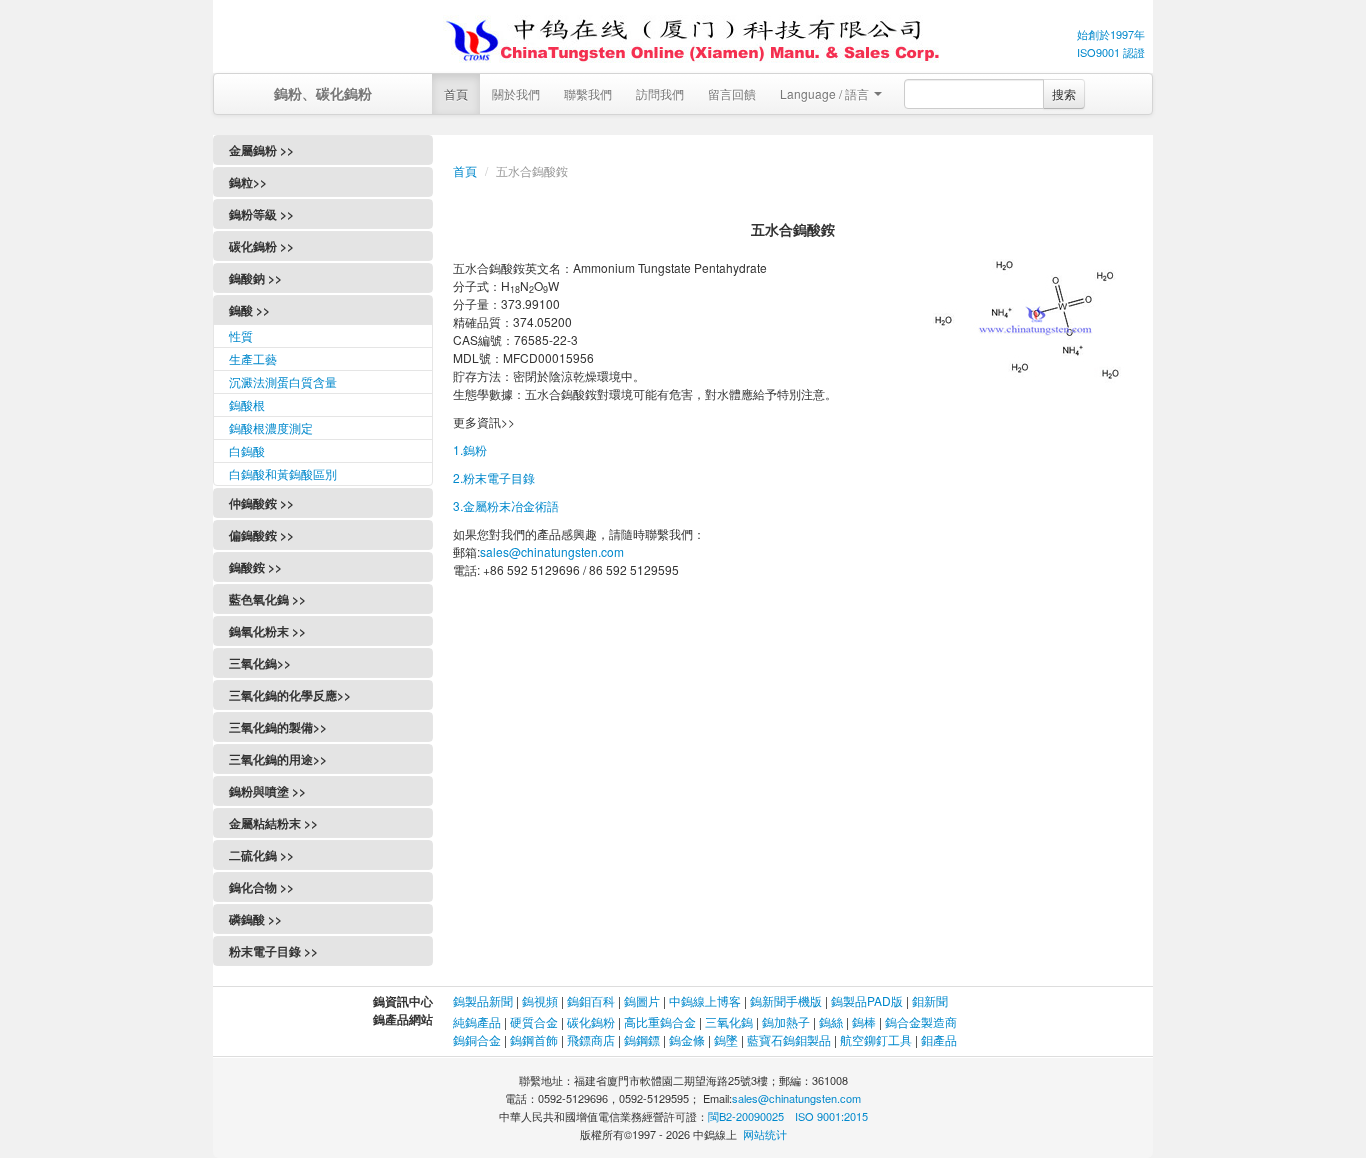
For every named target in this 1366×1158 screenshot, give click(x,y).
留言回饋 (732, 93)
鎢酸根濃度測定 (271, 427)
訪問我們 (660, 93)
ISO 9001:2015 (831, 1116)
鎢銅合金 (477, 1039)
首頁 (456, 93)
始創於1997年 (1111, 34)
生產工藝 (253, 358)
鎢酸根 (247, 404)
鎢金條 (687, 1039)
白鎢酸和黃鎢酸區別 (283, 473)
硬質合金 (534, 1021)
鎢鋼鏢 (642, 1039)
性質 (241, 335)
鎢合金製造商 (921, 1021)
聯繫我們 (588, 93)
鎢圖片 (642, 1000)
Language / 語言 (826, 93)
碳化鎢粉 (591, 1021)
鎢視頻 (540, 1000)
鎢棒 (864, 1021)
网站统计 (765, 1134)
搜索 (1064, 93)
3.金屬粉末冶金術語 (506, 505)
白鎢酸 (247, 450)
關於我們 (516, 93)
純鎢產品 (477, 1021)
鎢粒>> (248, 182)
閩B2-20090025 (746, 1116)
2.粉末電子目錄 (494, 477)
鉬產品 (939, 1039)
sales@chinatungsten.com (552, 551)
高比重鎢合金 (660, 1021)
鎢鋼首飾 (534, 1039)
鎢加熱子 (786, 1021)
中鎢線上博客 (705, 1000)
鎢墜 (726, 1039)
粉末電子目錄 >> (273, 951)
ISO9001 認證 (1111, 52)
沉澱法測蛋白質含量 (283, 381)
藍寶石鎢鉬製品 (789, 1039)
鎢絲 (831, 1021)
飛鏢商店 (591, 1039)
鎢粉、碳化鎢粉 (323, 93)
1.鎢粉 (470, 449)
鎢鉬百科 (591, 1000)
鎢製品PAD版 (867, 1000)
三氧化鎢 (729, 1021)
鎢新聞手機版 (786, 1000)
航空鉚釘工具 (876, 1039)
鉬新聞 (930, 1000)
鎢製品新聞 (484, 1000)
